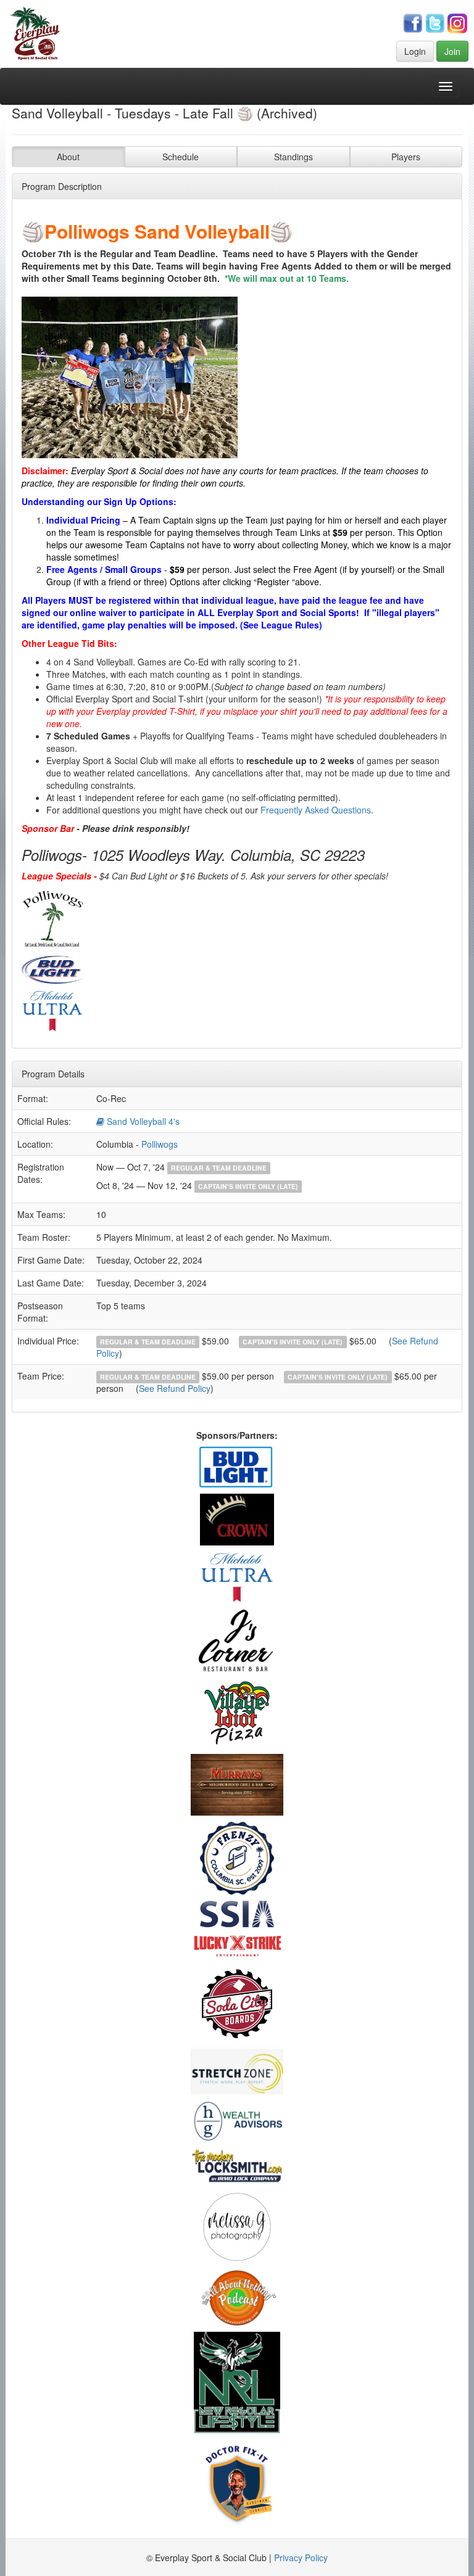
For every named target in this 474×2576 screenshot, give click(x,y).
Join (452, 51)
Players (406, 157)
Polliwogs (160, 1144)
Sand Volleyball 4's (142, 1121)
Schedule (181, 157)
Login (415, 51)
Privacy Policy (301, 2557)
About (68, 157)
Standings (293, 157)
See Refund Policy (175, 1388)
